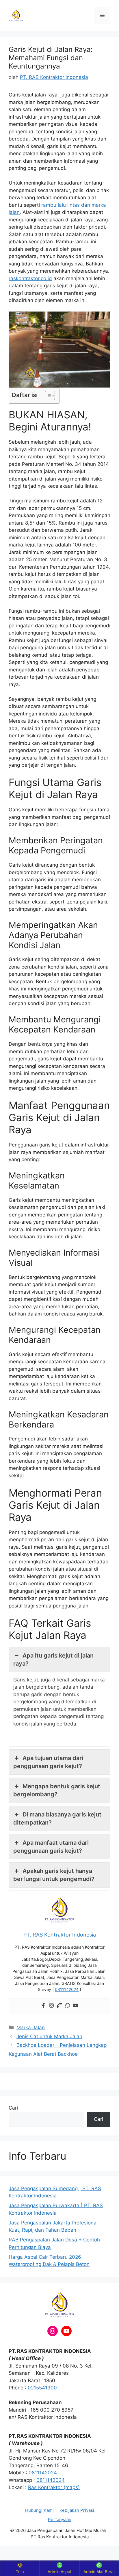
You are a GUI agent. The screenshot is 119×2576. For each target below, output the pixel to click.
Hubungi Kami (39, 2510)
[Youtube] (76, 2006)
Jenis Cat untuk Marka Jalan (49, 2036)
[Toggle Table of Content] (47, 396)
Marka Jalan (31, 2028)
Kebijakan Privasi (77, 2510)
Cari (13, 2108)
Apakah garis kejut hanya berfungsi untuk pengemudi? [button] (54, 1875)
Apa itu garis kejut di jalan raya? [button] (53, 1660)
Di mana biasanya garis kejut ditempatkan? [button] (57, 1818)
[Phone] (59, 2006)
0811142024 (43, 2473)
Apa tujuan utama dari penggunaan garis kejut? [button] (48, 1762)
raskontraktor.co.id (30, 278)
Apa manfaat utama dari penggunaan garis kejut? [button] (51, 1847)
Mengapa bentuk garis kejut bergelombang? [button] (57, 1790)
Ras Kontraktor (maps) (54, 2487)
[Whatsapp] (68, 2006)
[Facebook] (43, 2006)
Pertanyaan (60, 2519)
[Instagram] (51, 2006)
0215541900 (42, 2388)
